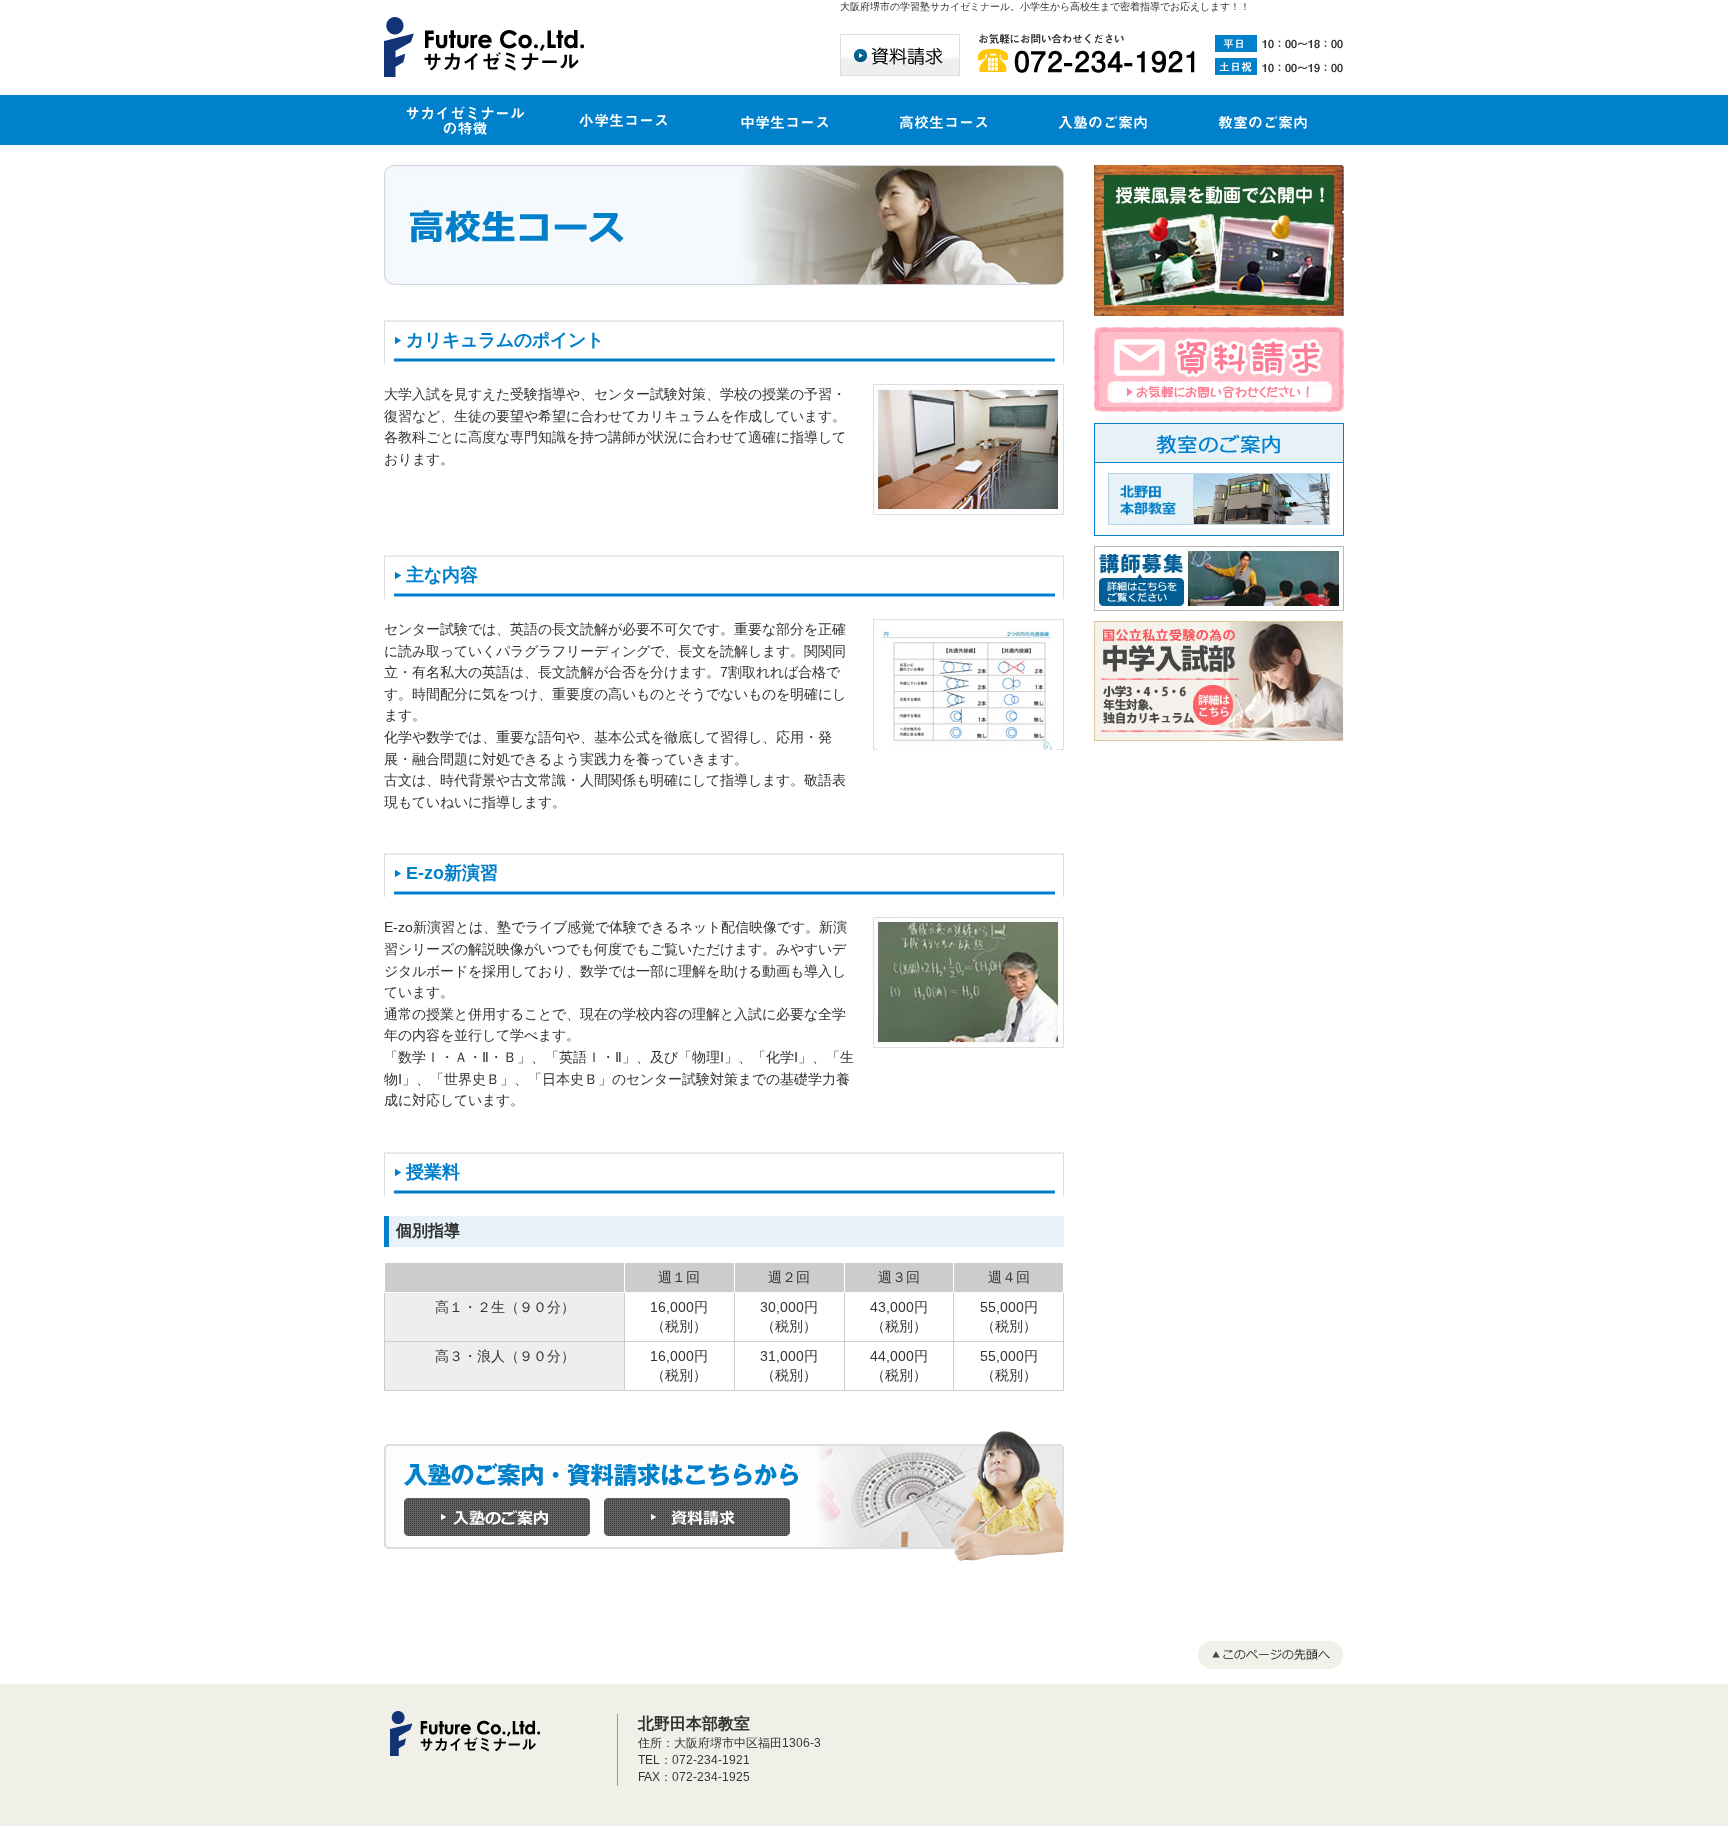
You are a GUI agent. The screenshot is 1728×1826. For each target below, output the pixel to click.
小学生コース (624, 120)
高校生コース (944, 120)
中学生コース (784, 120)
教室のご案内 (1264, 120)
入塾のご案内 (1104, 120)
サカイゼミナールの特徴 (464, 120)
